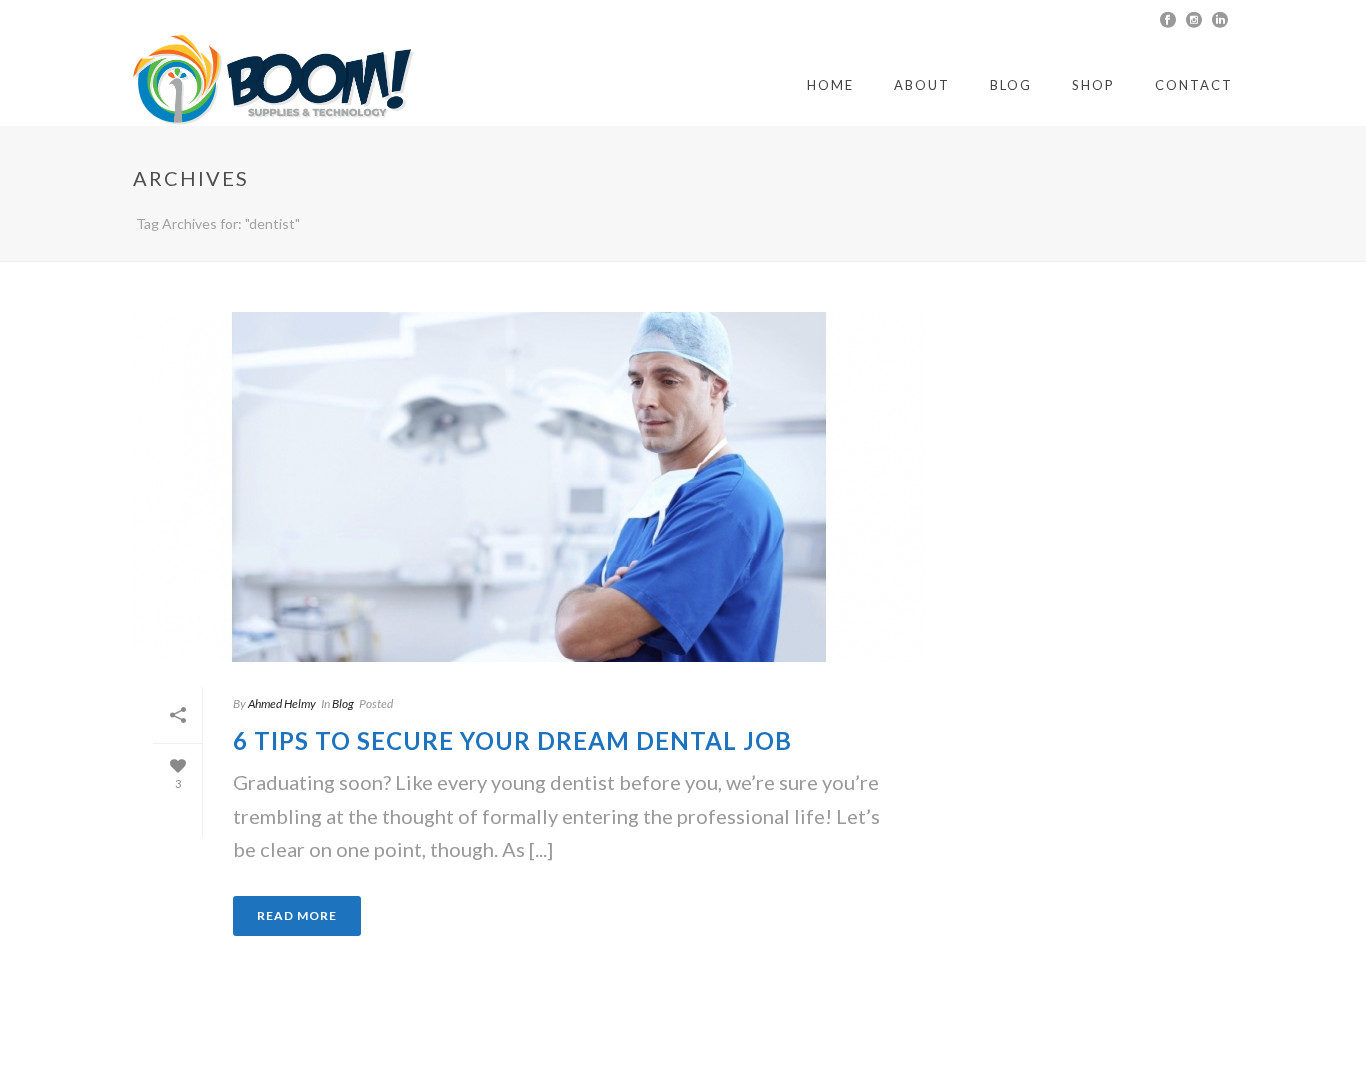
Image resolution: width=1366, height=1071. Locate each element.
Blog (1011, 85)
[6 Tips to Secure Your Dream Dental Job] (529, 487)
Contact (1194, 85)
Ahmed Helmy (282, 703)
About (922, 85)
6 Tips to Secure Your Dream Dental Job (512, 740)
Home (830, 85)
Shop (1093, 85)
